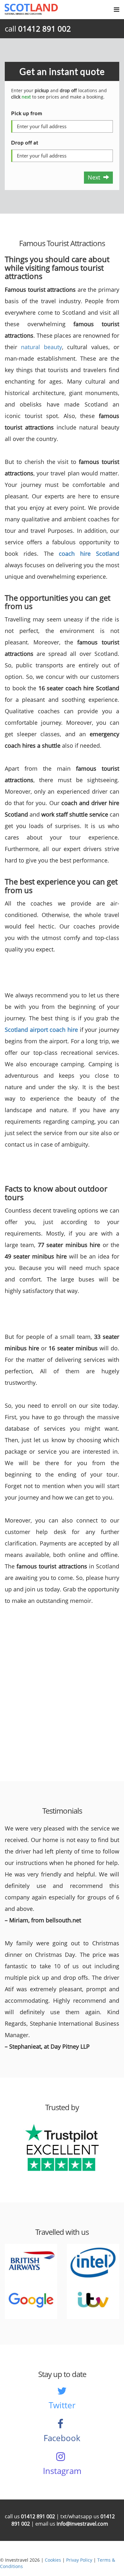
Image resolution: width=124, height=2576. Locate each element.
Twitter (62, 2405)
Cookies (53, 2560)
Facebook (62, 2438)
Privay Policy (79, 2560)
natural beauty (41, 347)
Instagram (62, 2471)
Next (96, 177)
